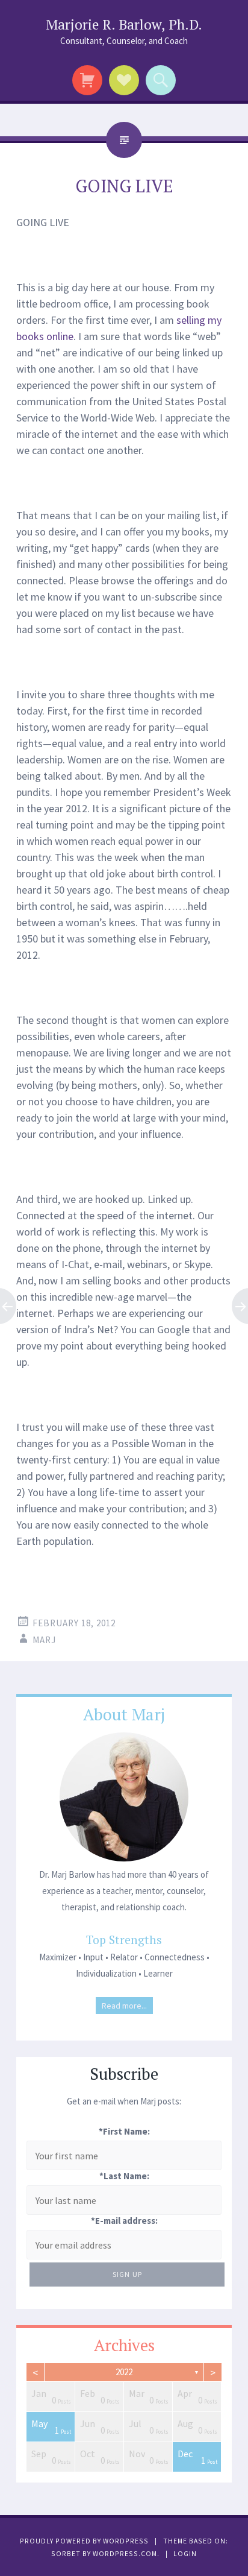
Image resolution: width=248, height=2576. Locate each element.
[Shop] (88, 80)
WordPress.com (125, 2553)
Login (185, 2553)
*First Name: (124, 2131)
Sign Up (127, 2274)
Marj (44, 1640)
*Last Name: (124, 2176)
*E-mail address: (124, 2221)
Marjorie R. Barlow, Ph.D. (124, 24)
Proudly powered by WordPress (84, 2541)
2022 (124, 2372)
